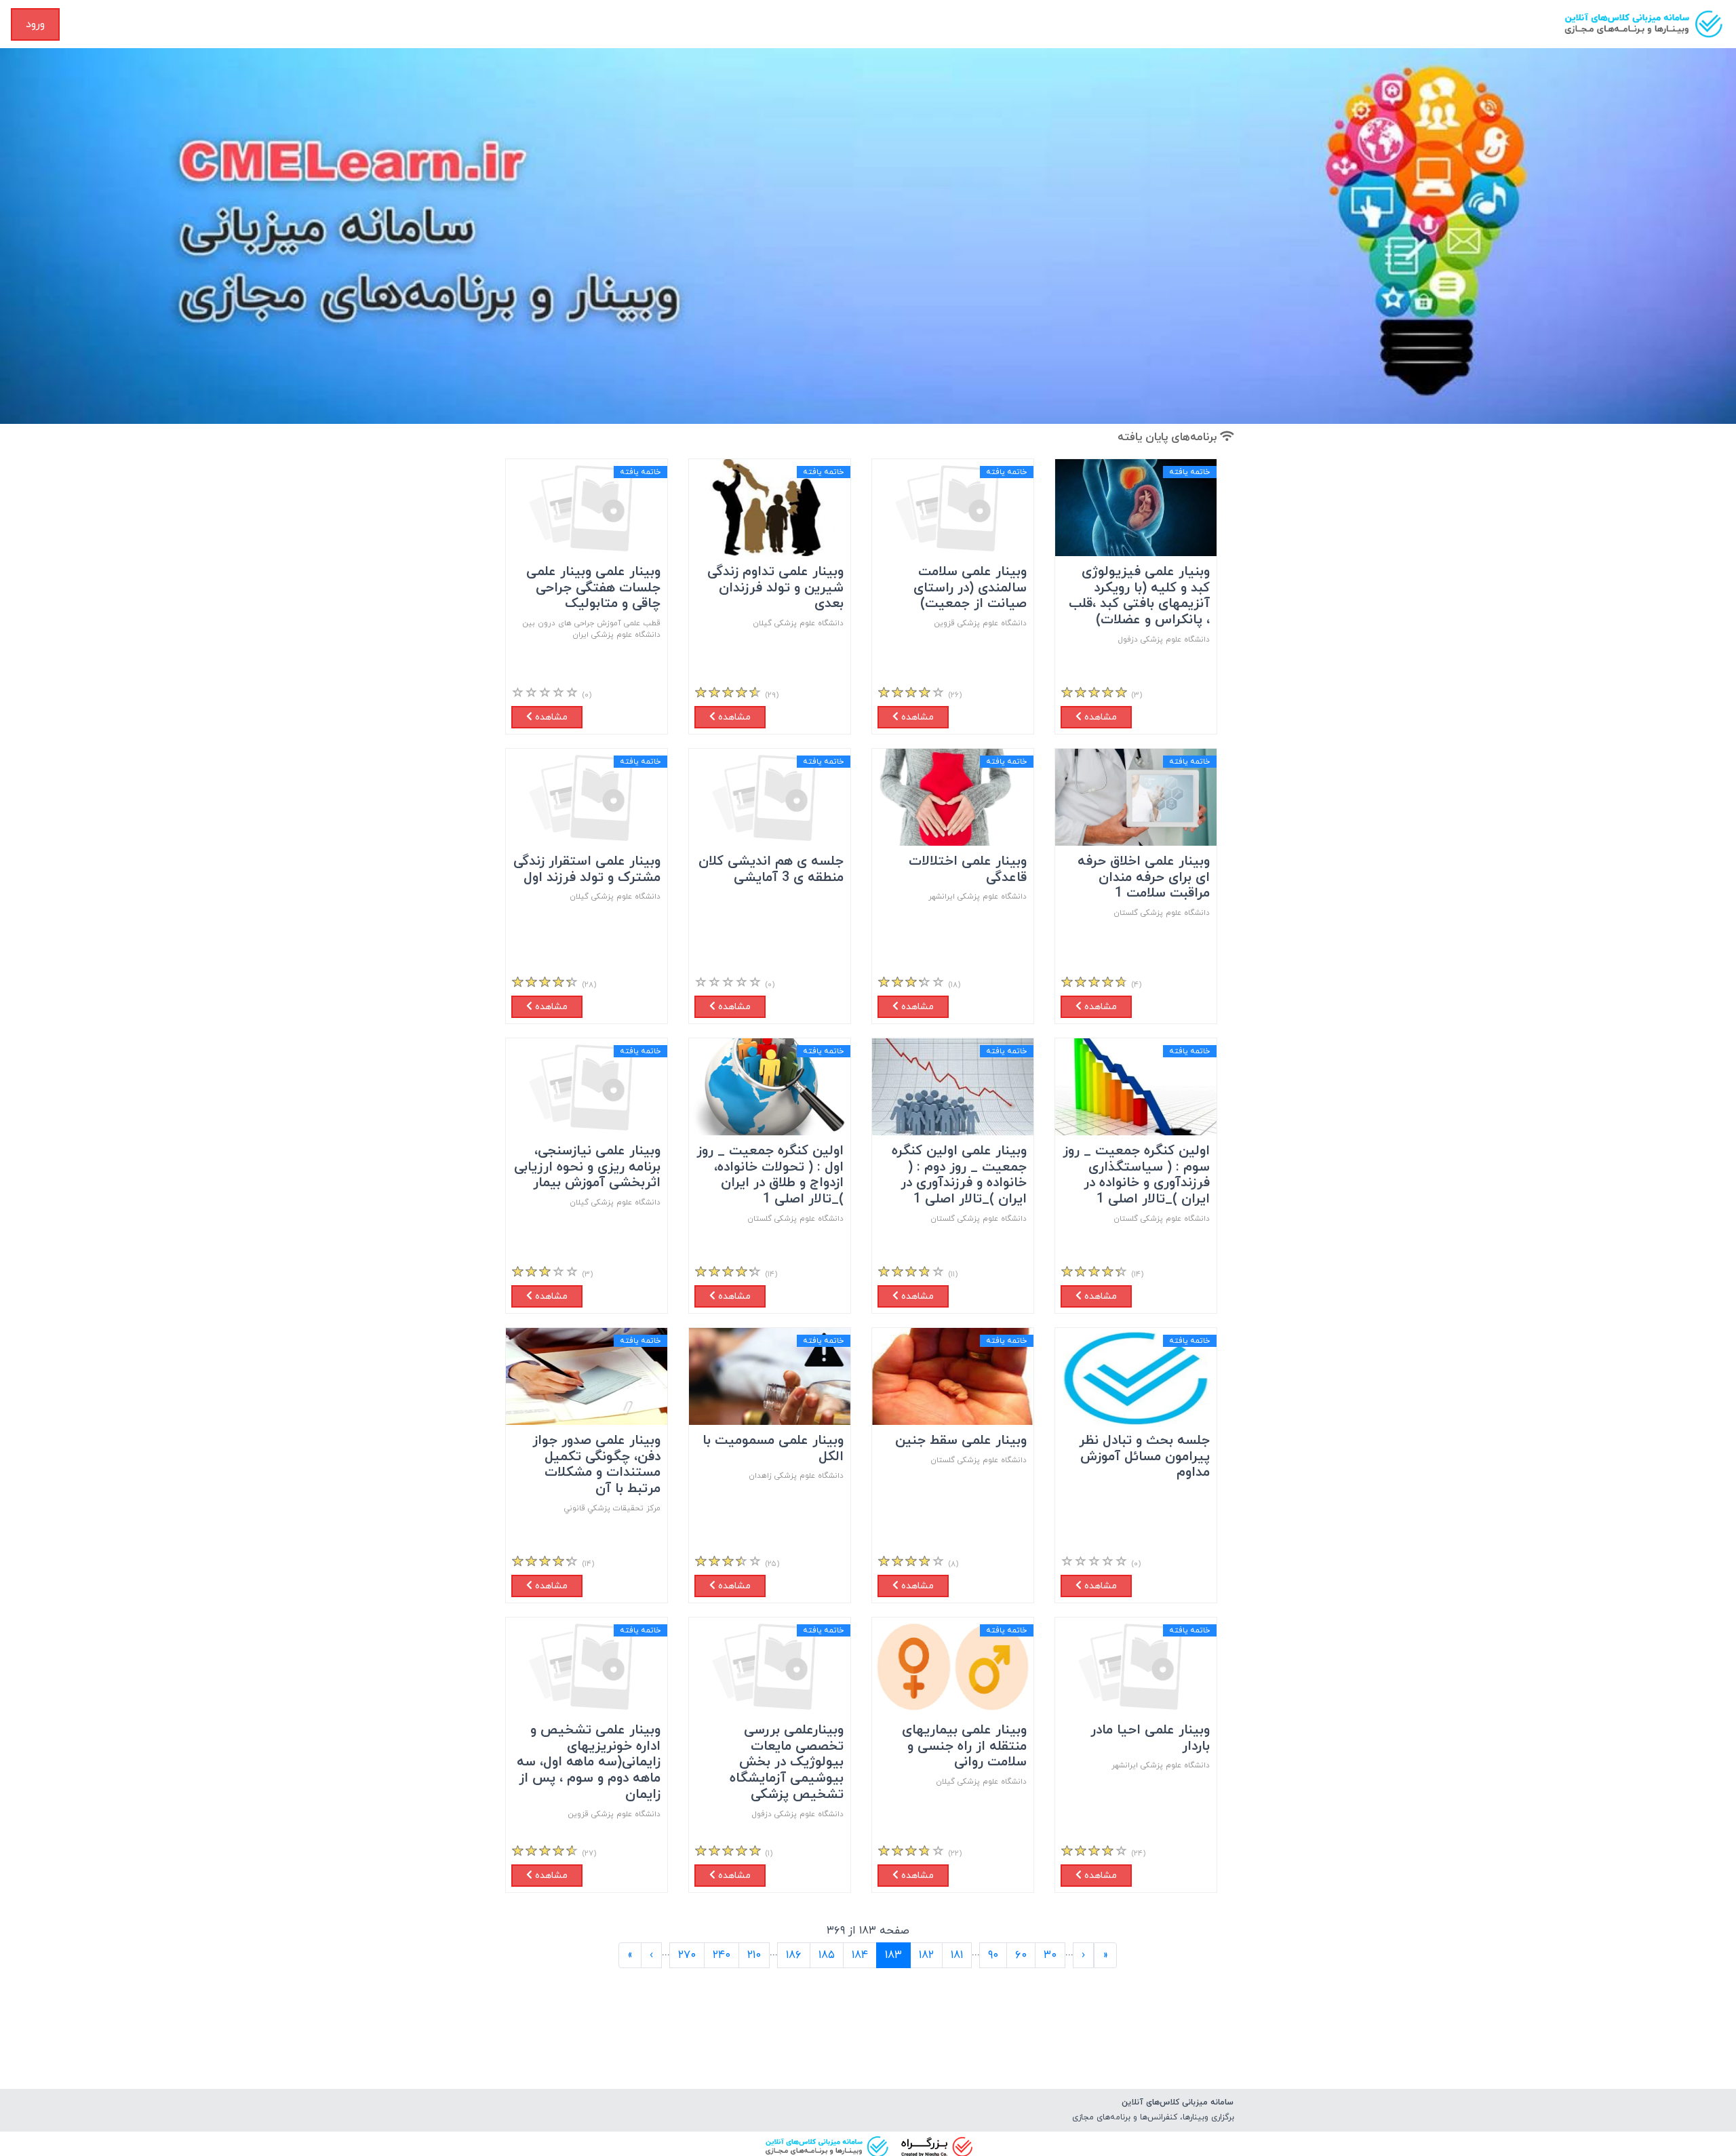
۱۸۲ (926, 1955)
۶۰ (1021, 1955)
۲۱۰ (754, 1955)
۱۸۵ (827, 1955)
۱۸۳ (889, 1955)
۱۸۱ (957, 1955)
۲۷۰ (687, 1955)
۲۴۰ (722, 1955)
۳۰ (1050, 1955)
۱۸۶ (794, 1955)
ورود (35, 24)
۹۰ (993, 1955)
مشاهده (1099, 717)
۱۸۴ (860, 1955)
